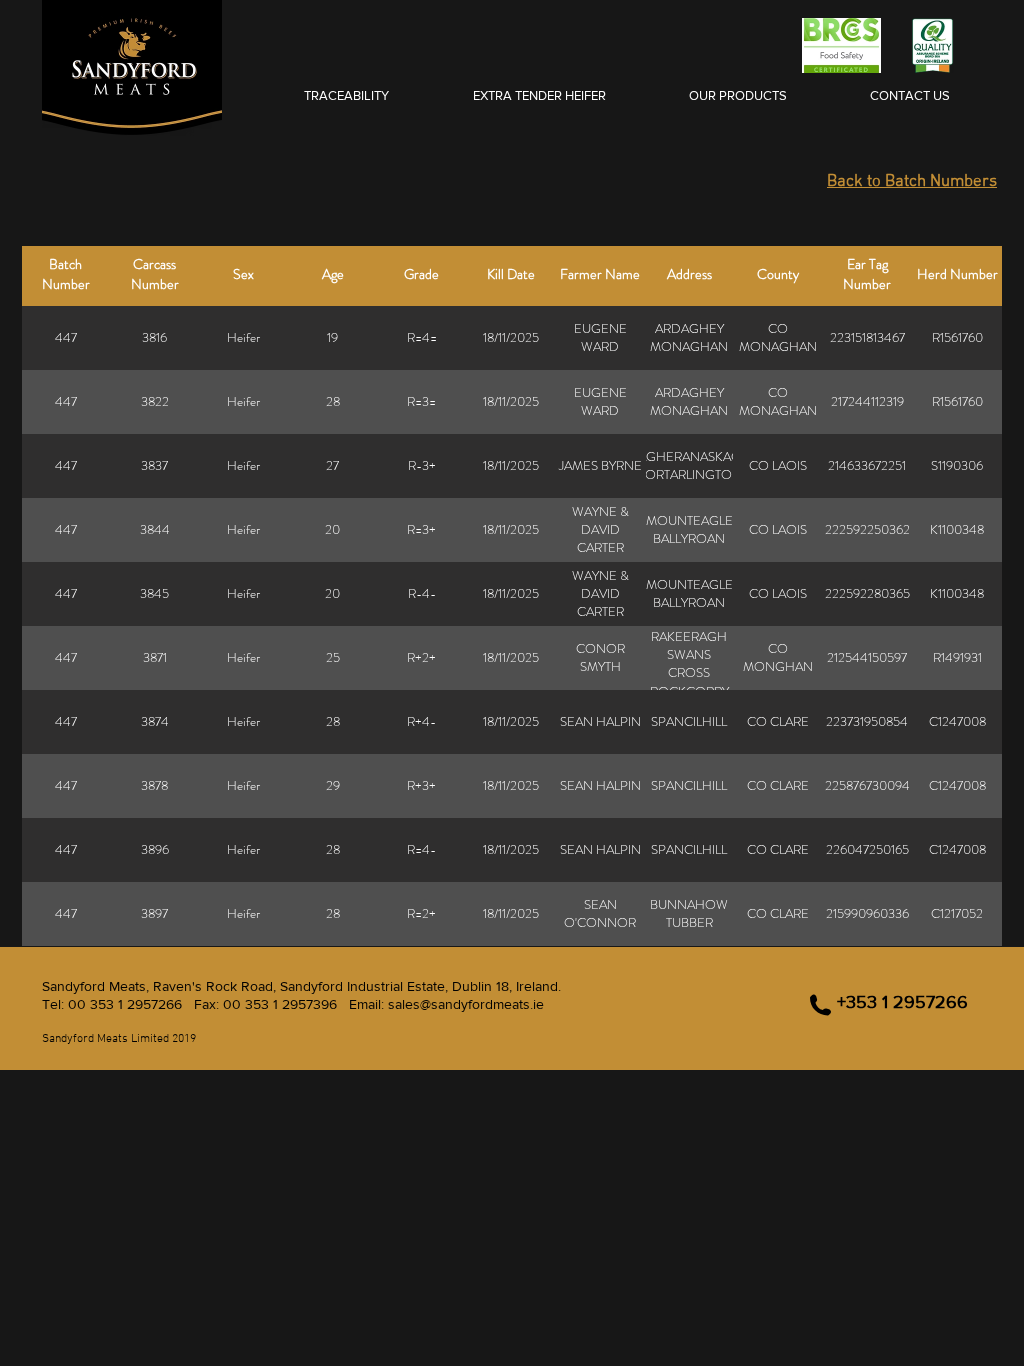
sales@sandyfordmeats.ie (466, 1004)
